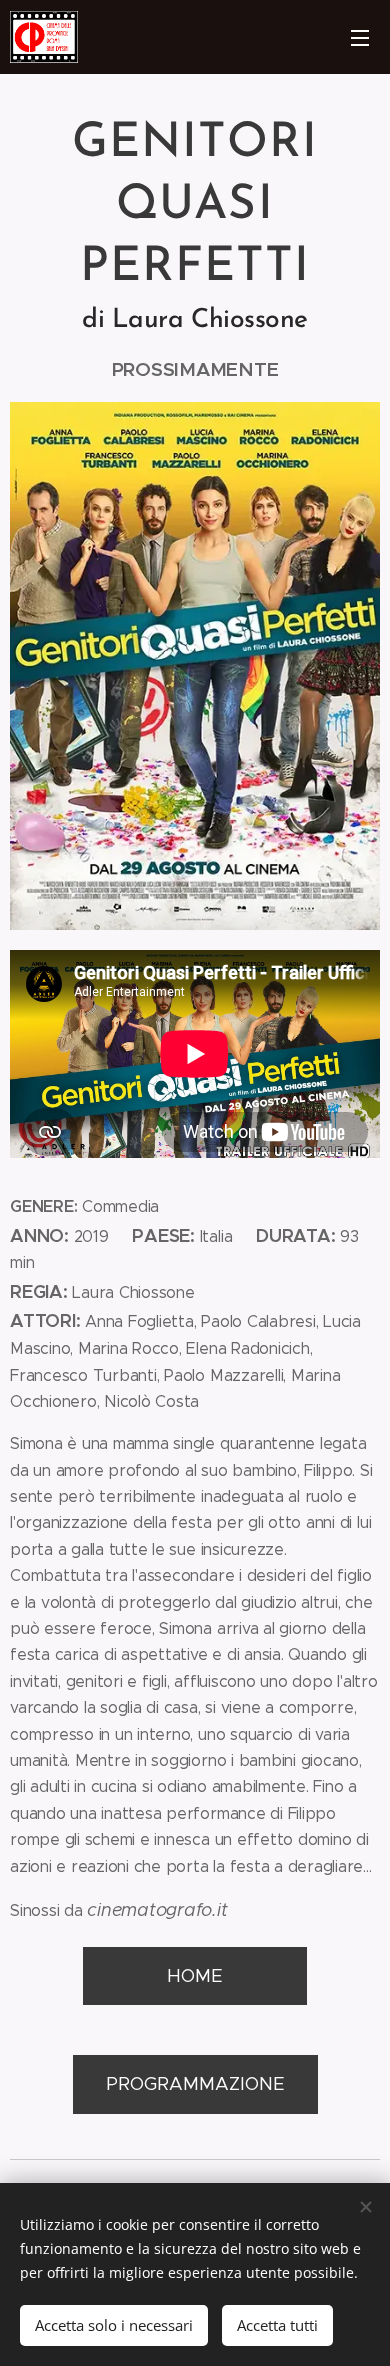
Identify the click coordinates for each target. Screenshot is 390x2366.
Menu (360, 37)
